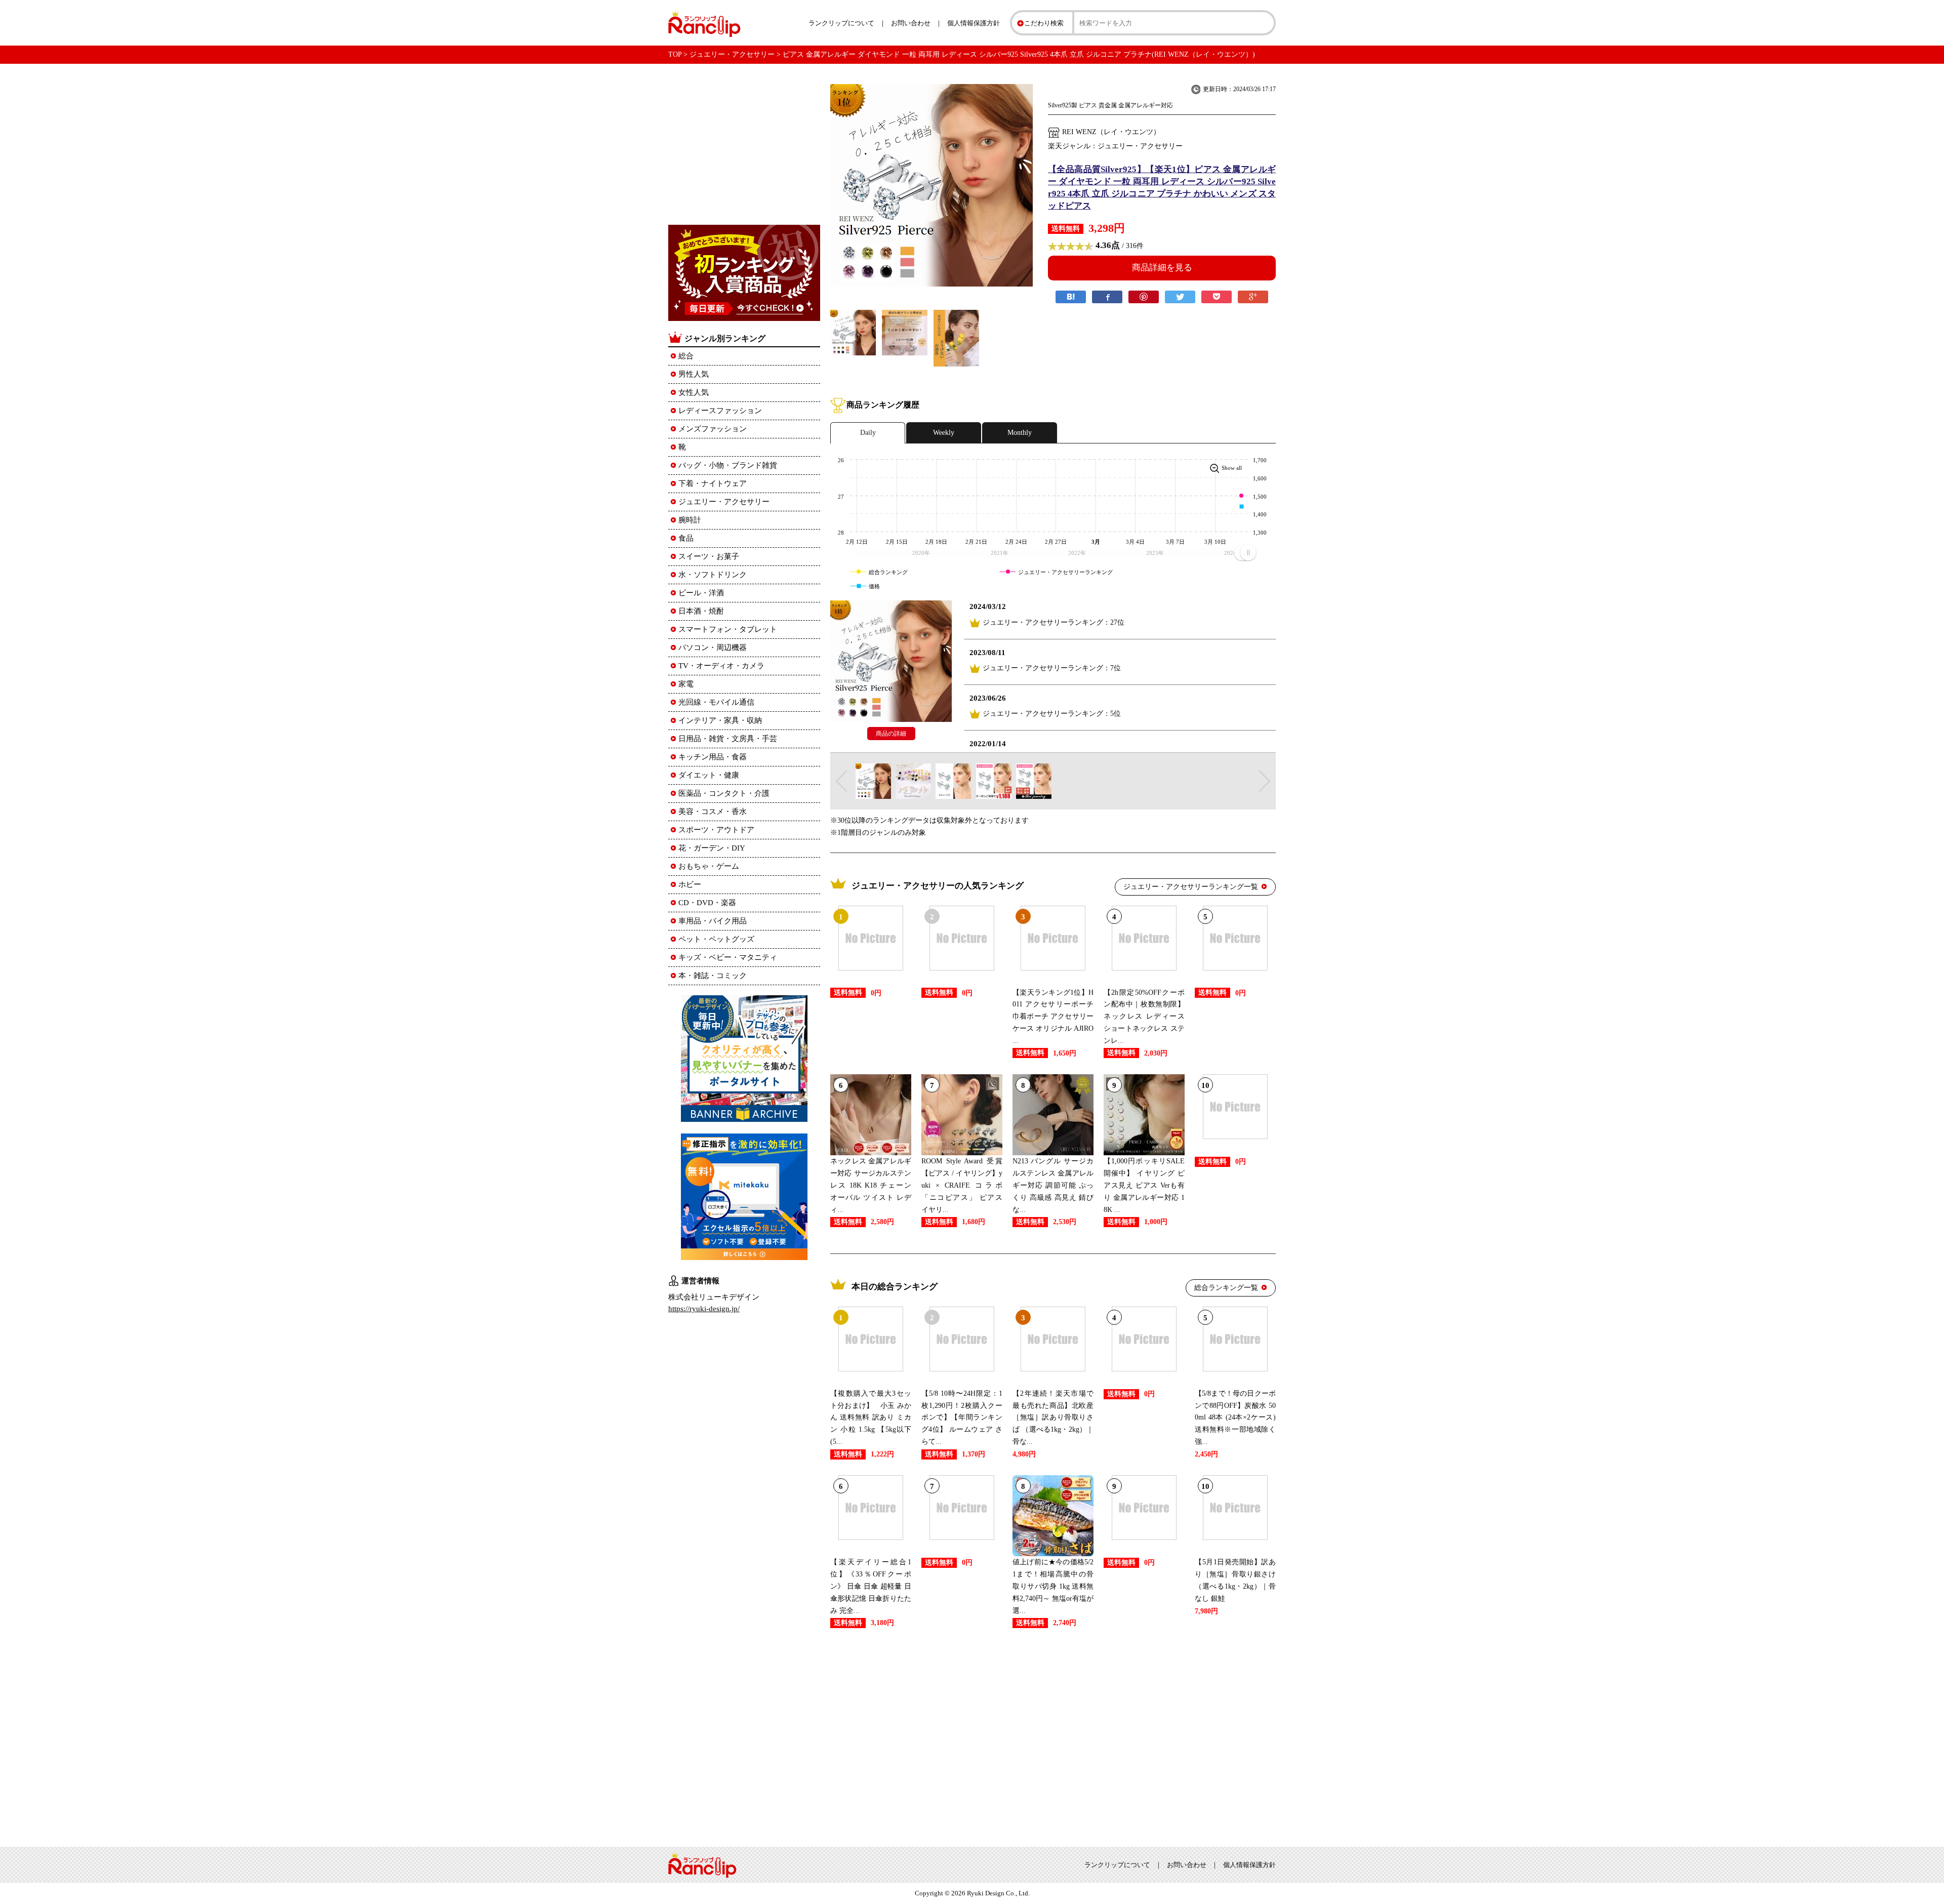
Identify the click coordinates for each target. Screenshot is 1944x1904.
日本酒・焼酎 (701, 611)
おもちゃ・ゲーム (709, 866)
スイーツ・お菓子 (709, 556)
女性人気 (694, 392)
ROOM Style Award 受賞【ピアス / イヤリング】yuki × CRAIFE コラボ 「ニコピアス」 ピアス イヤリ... (962, 1185)
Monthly (1020, 433)
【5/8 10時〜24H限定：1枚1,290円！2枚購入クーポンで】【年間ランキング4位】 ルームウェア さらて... (962, 1417)
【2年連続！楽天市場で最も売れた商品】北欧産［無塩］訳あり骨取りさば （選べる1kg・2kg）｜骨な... (1053, 1417)
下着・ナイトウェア (713, 483)
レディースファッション (720, 411)
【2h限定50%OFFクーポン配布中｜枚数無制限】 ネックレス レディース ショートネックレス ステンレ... (1148, 1017)
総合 (686, 356)
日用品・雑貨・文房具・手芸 (728, 739)
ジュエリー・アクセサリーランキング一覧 (1191, 887)
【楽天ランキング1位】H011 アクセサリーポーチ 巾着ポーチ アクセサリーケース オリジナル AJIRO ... (1053, 1017)
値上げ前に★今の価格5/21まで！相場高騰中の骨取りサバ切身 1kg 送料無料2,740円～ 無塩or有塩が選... (1053, 1586)
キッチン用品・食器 (713, 757)
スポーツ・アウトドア (716, 830)
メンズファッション (713, 429)
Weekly (944, 433)
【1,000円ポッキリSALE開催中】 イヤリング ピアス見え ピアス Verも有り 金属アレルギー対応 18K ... (1144, 1185)
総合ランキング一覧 (1226, 1288)
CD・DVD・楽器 (707, 903)
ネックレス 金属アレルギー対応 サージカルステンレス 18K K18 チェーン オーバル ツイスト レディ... (871, 1185)
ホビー (690, 884)
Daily (868, 433)
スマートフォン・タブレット (728, 629)
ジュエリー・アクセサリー (732, 54)
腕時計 (690, 520)
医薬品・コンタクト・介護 (724, 793)
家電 (686, 684)
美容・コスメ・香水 (713, 812)
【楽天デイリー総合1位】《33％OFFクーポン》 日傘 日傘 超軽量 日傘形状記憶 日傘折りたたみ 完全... (871, 1586)
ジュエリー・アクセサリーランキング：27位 (1054, 622)
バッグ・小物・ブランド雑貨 (728, 465)
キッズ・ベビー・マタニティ (728, 957)
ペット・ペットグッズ (716, 939)
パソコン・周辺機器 (713, 647)
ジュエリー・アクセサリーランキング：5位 (1052, 714)
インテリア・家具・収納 (720, 720)
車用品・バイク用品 (713, 921)
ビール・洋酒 (701, 593)
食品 (686, 538)
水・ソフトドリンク (713, 575)
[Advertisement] (1053, 1735)
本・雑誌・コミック (713, 976)
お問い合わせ (911, 23)
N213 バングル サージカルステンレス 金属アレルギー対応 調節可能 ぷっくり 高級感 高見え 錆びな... (1053, 1185)
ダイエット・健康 (709, 775)
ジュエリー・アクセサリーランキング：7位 (1052, 668)
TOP (675, 54)
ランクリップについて (841, 23)
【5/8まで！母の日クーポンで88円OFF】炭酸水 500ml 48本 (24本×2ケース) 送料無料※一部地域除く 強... (1235, 1417)
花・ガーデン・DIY (712, 848)
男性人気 (694, 374)
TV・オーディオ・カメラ (721, 666)
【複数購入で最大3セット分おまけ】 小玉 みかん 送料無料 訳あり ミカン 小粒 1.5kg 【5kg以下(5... (871, 1417)
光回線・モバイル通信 (716, 702)
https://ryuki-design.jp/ (704, 1309)
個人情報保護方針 (974, 23)
